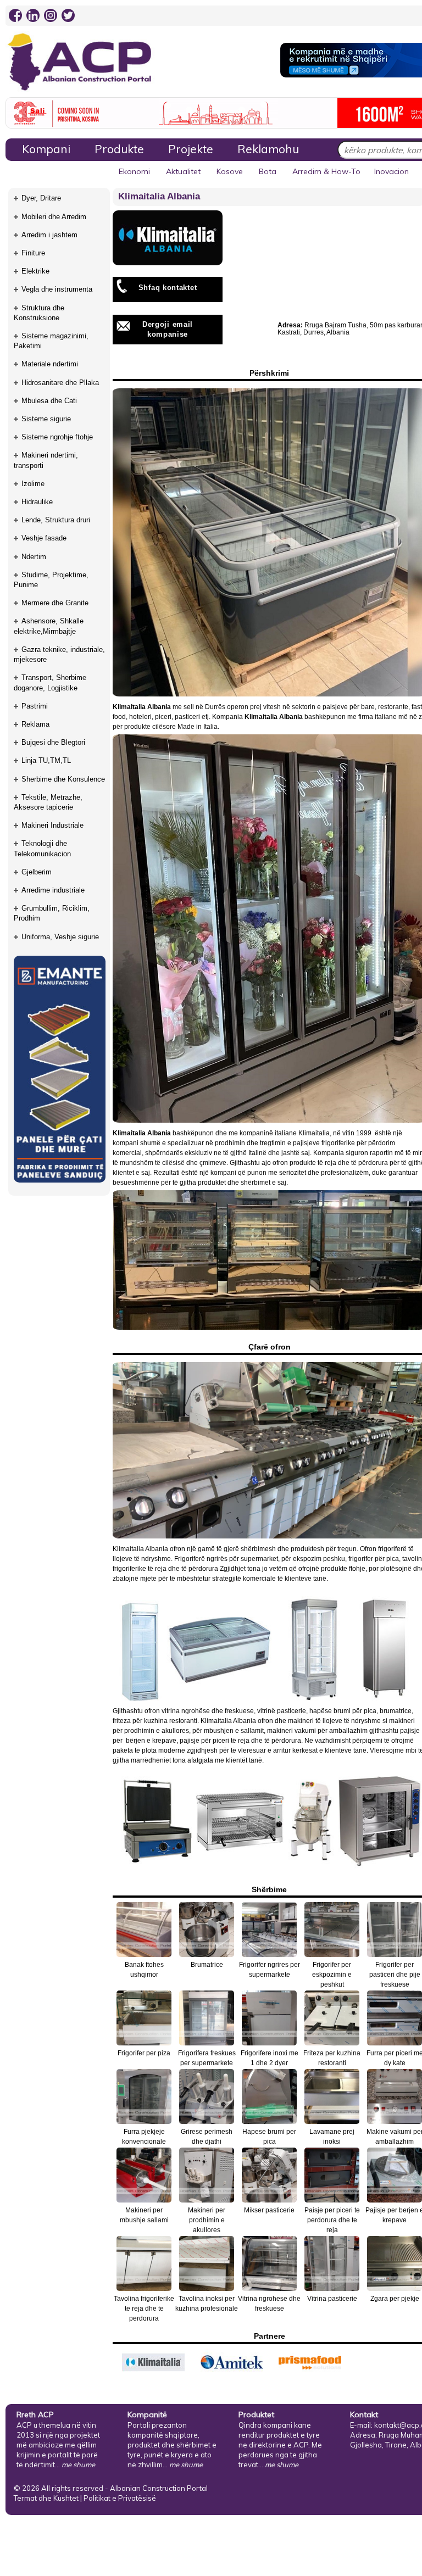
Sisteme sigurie (46, 419)
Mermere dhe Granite (55, 603)
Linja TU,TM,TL (46, 760)
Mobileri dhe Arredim (54, 217)
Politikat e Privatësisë (120, 2498)
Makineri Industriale (52, 825)
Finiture (33, 253)
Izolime (33, 484)
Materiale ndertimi (50, 364)
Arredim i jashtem (49, 235)
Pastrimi (35, 706)
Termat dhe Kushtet (46, 2498)
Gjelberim (37, 872)
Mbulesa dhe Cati (49, 401)
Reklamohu (268, 149)
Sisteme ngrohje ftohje (57, 437)
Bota (268, 171)
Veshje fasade (44, 538)
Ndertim (34, 557)
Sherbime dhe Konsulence (63, 779)
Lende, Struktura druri (56, 520)
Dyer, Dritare (41, 198)
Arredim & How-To (326, 171)
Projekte (191, 149)
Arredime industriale (53, 890)
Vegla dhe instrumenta (57, 289)
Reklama (35, 724)
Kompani (46, 149)
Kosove (230, 171)
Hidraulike (37, 502)
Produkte (119, 149)
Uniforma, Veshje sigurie (60, 937)
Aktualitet (183, 171)
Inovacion (392, 171)
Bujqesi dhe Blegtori (53, 742)
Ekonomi (134, 171)
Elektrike (35, 271)
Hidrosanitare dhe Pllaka (60, 383)
